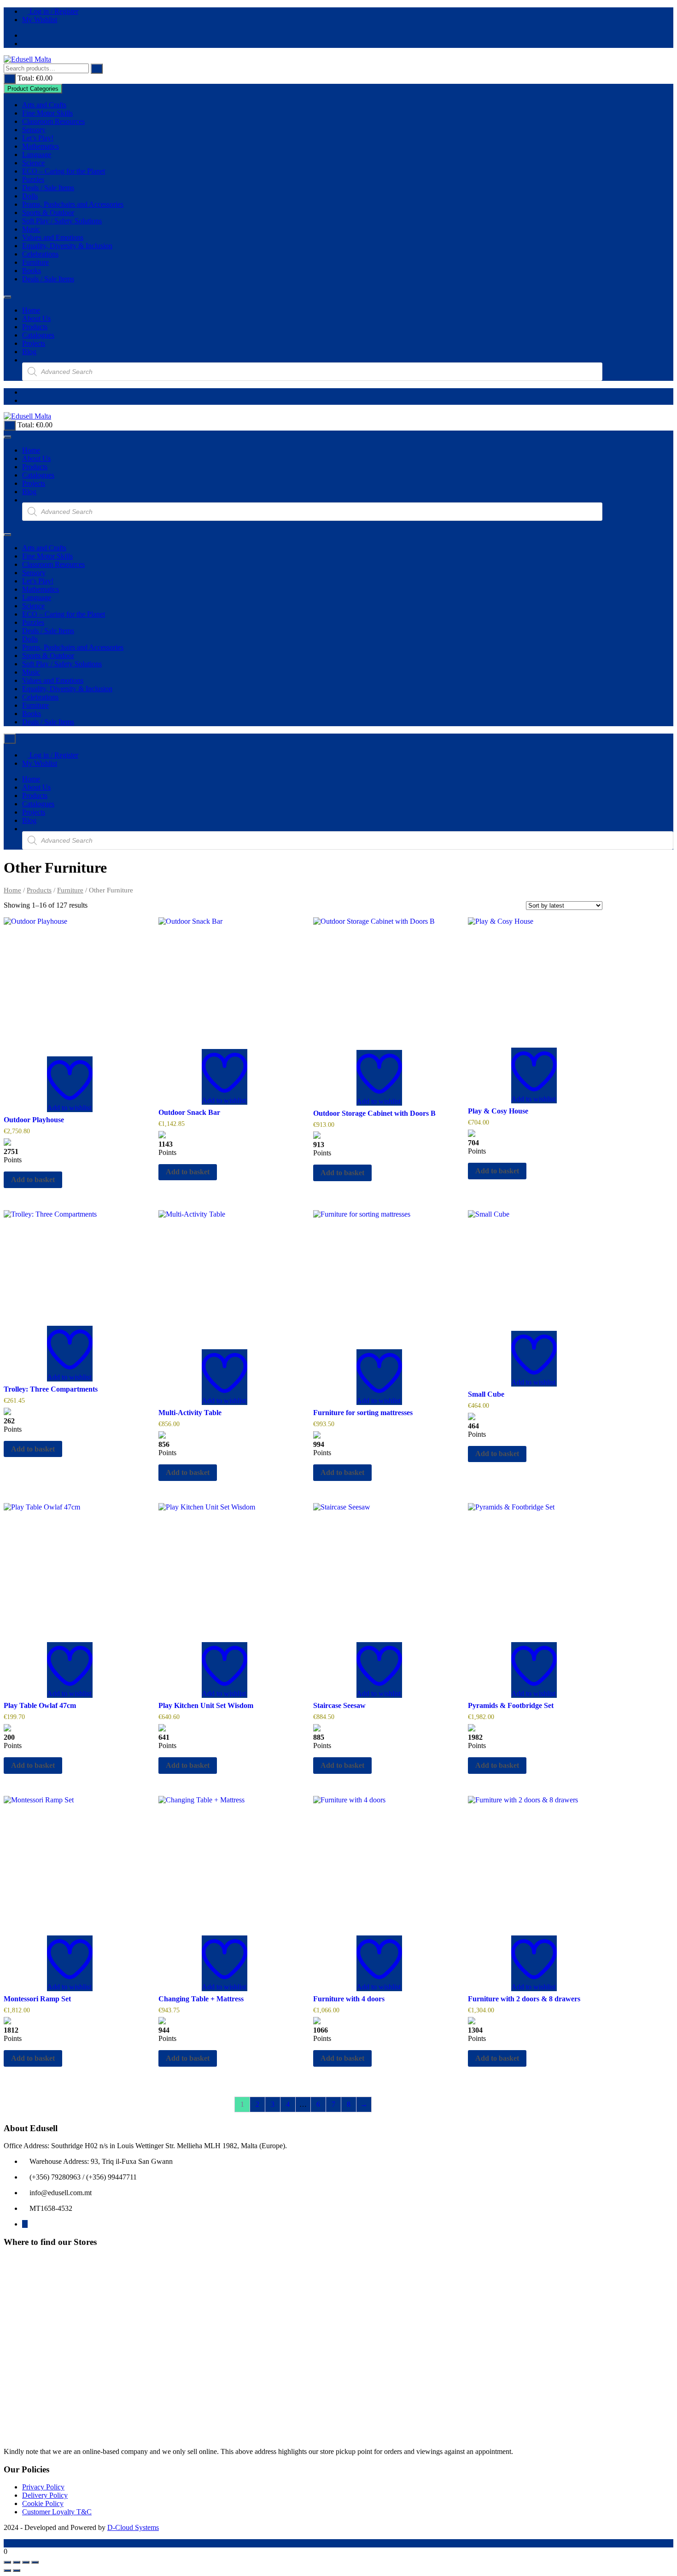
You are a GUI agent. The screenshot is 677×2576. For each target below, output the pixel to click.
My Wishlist (40, 20)
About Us (36, 318)
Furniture (35, 262)
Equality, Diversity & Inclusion (67, 246)
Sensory (34, 130)
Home (31, 310)
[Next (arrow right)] (17, 2570)
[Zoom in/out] (7, 2562)
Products (35, 327)
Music (31, 229)
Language (37, 154)
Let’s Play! (38, 138)
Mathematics (41, 146)
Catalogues (38, 335)
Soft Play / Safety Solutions (62, 221)
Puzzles (33, 179)
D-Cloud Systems (133, 2527)
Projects (34, 343)
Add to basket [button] (33, 1180)
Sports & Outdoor (48, 213)
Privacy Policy (43, 2487)
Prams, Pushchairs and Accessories (73, 204)
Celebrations (40, 254)
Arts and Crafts (44, 105)
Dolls (30, 196)
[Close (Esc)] (35, 2562)
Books (32, 271)
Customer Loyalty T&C (57, 2512)
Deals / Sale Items (48, 188)
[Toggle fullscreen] (17, 2562)
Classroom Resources (53, 121)
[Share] (26, 2562)
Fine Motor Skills (47, 113)
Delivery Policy (45, 2495)
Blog (29, 352)
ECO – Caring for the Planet (64, 171)
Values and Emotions (53, 237)
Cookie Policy (43, 2503)
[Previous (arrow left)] (7, 2570)
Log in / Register (53, 11)
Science (33, 163)
